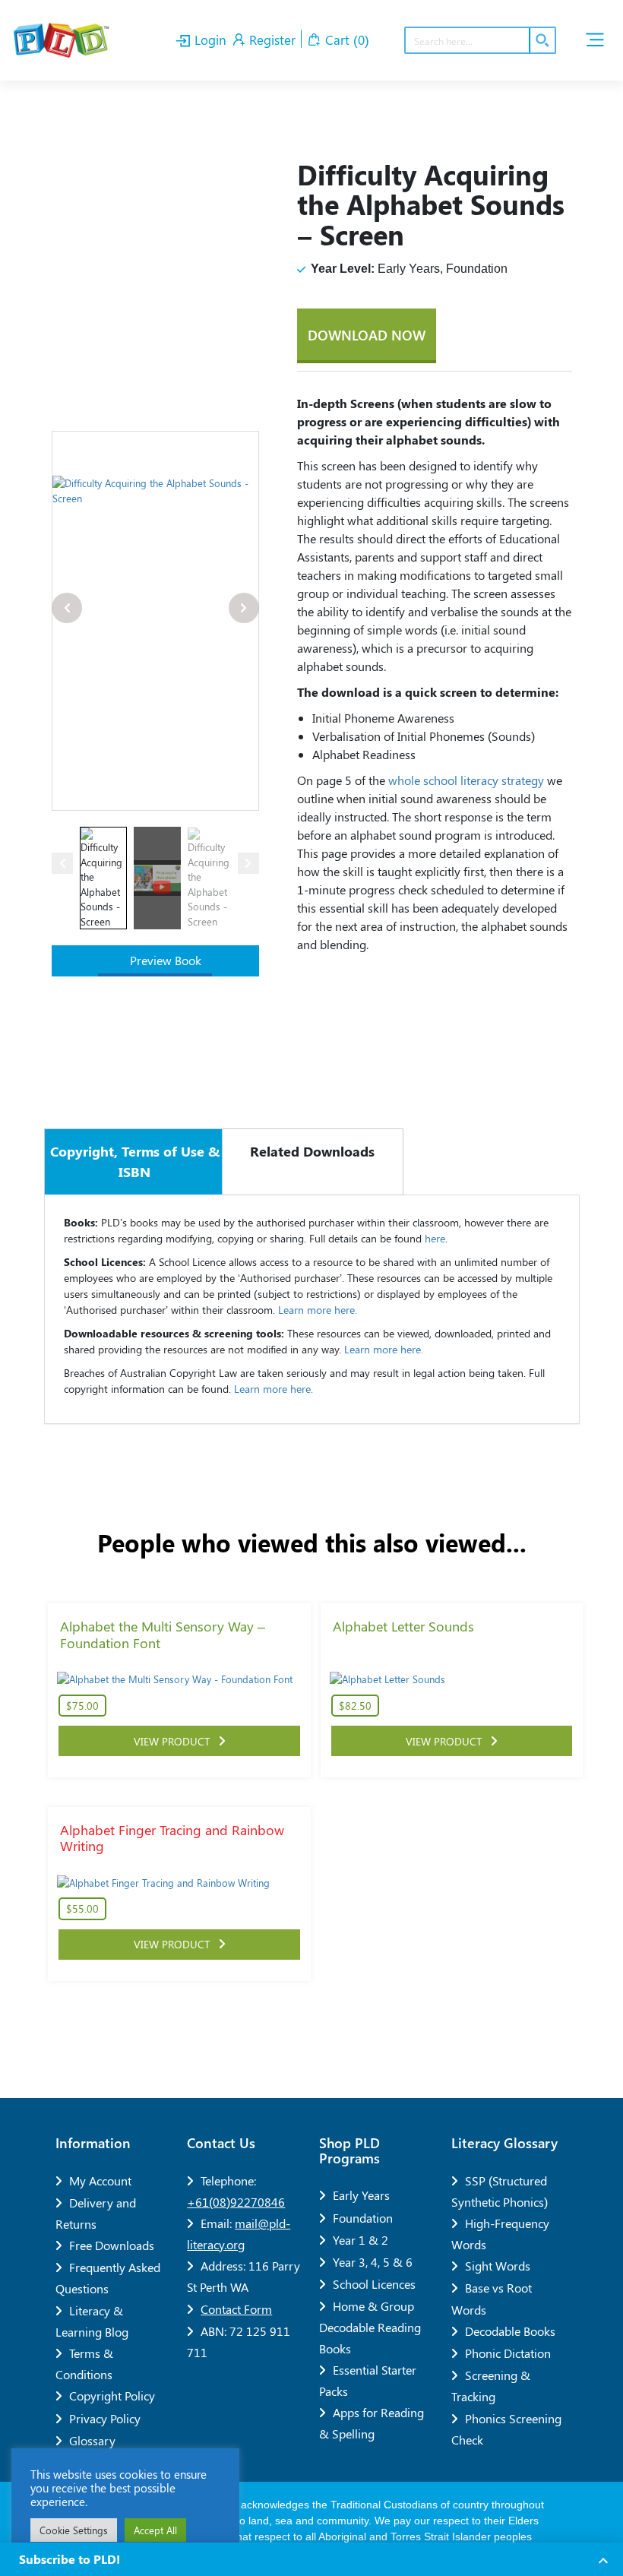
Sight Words (498, 2266)
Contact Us (221, 2143)
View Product (176, 1741)
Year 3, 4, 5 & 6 (373, 2262)
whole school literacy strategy (468, 780)
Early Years (361, 2195)
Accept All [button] (155, 2530)
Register (270, 40)
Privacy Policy (105, 2418)
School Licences (374, 2284)
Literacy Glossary (504, 2143)
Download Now (367, 335)
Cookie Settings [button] (74, 2530)
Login (209, 40)
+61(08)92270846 (236, 2202)
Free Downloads (112, 2245)
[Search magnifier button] (542, 40)
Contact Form (236, 2309)
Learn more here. (318, 1310)
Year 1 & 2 (361, 2240)
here (435, 1238)
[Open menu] (595, 40)
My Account (100, 2180)
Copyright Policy (112, 2396)
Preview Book (164, 960)
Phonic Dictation (508, 2353)
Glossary (92, 2440)
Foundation (363, 2218)
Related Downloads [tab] (312, 1151)
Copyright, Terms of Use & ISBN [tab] (135, 1161)
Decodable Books (510, 2331)
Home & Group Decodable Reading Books (370, 2327)
